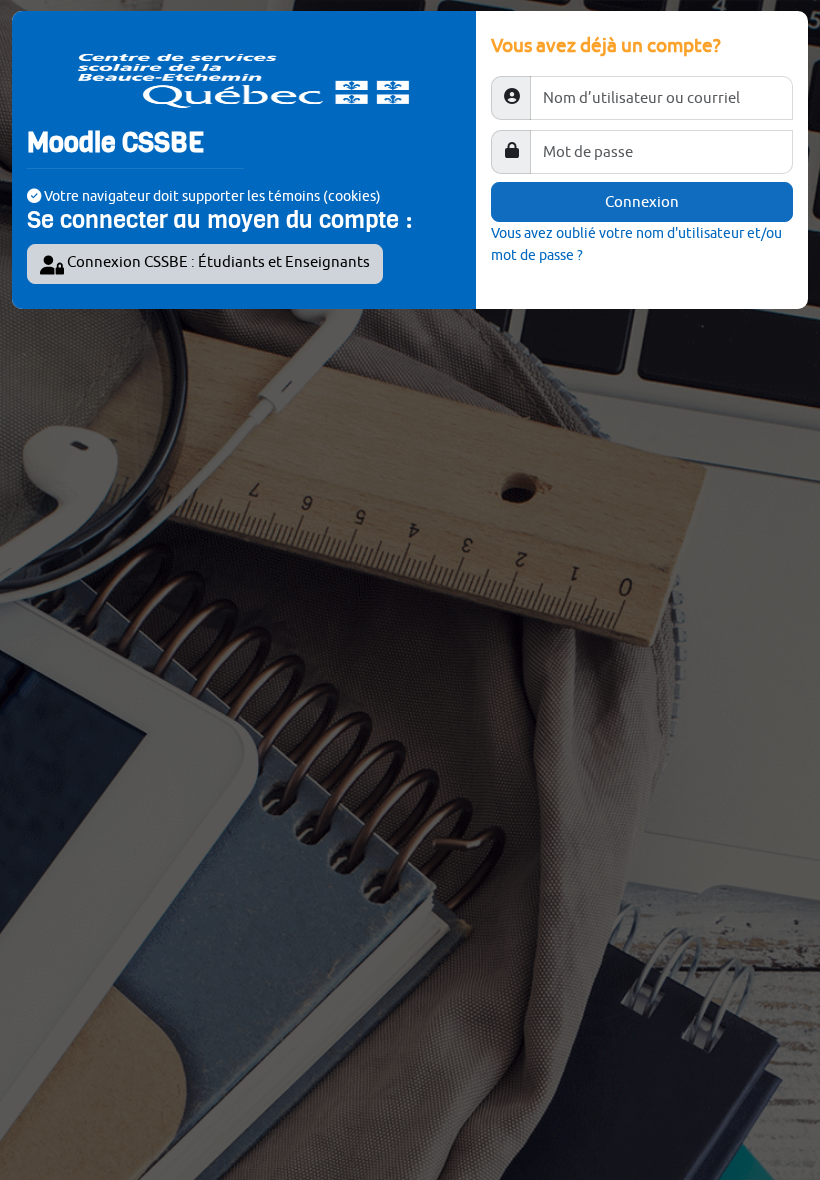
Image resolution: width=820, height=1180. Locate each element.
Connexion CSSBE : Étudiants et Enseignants (217, 261)
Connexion (642, 201)
